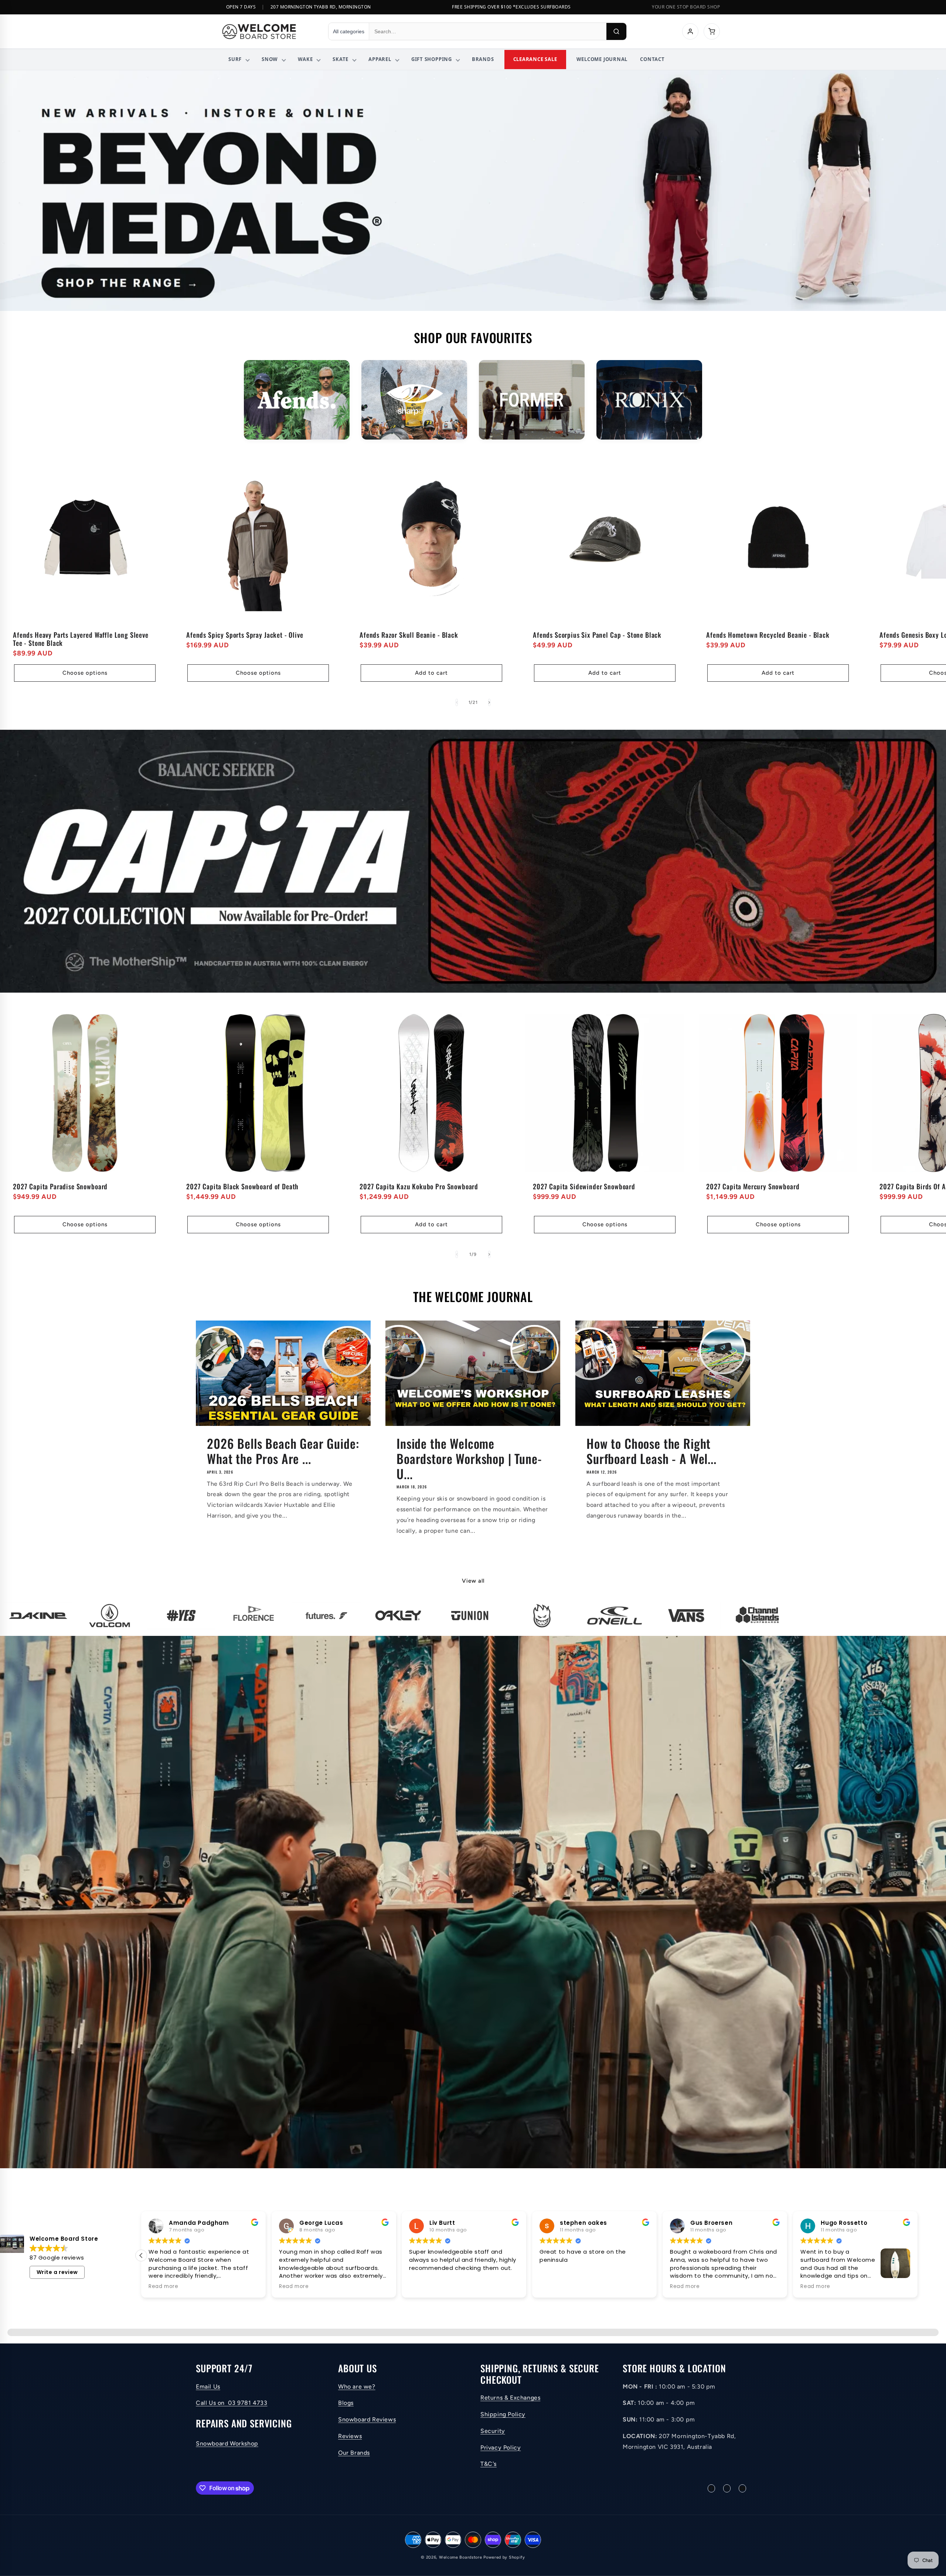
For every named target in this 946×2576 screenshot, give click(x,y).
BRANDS (483, 59)
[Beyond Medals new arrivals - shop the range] (473, 191)
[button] (918, 2255)
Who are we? (357, 2387)
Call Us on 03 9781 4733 (232, 2403)
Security (493, 2431)
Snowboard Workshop (227, 2443)
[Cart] (712, 31)
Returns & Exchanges (510, 2398)
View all (473, 1581)
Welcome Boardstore (461, 2557)
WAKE (305, 59)
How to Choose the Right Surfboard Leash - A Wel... (651, 1451)
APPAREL (380, 59)
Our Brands (354, 2453)
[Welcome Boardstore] (268, 31)
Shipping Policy (503, 2414)
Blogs (346, 2403)
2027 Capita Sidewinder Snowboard (584, 1186)
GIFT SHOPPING (432, 59)
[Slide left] (457, 702)
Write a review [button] (57, 2272)
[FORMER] (532, 400)
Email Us (208, 2387)
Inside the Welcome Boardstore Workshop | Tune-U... (469, 1458)
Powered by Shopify (504, 2557)
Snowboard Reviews (367, 2419)
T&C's (489, 2464)
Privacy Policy (501, 2448)
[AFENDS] (297, 400)
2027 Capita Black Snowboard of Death (242, 1186)
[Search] (616, 31)
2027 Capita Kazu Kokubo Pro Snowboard (419, 1186)
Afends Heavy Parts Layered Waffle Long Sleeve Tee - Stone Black (81, 639)
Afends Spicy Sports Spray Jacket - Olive (245, 635)
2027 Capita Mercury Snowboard (753, 1186)
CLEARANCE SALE (535, 59)
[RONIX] (649, 400)
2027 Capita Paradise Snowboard (60, 1186)
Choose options (85, 673)
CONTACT (652, 59)
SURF (235, 59)
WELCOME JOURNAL (602, 59)
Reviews (350, 2436)
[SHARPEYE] (414, 400)
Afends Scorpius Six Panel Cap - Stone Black (597, 635)
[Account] (690, 31)
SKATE (341, 59)
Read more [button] (518, 2287)
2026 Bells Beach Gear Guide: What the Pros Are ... (283, 1451)
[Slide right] (489, 702)
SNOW (270, 59)
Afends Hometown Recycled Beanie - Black (768, 635)
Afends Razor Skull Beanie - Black (409, 635)
